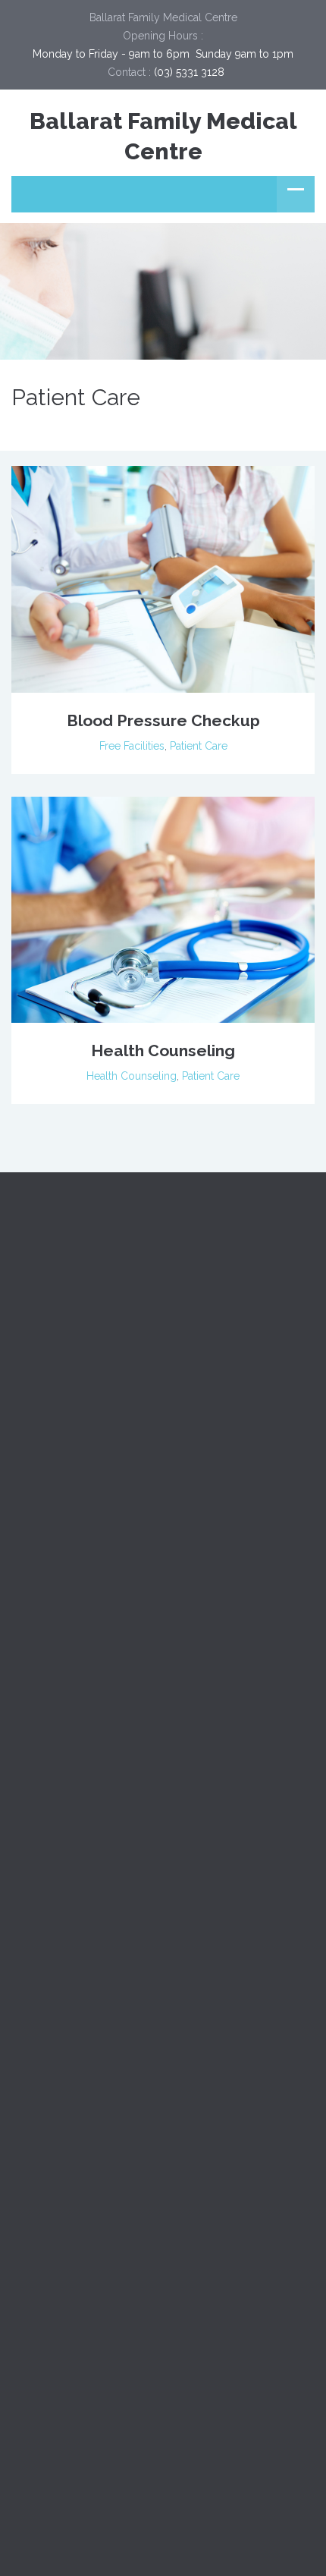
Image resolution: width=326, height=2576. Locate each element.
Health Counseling (163, 1051)
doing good (268, 2397)
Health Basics (44, 1852)
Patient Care (199, 746)
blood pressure (129, 2362)
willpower (246, 2467)
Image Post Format (58, 2125)
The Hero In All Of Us (63, 2262)
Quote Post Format (58, 2159)
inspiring (247, 2432)
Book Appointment (109, 2022)
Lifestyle (32, 1886)
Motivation (36, 1920)
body (211, 2362)
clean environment (162, 2397)
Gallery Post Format (60, 2194)
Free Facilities (132, 746)
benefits (41, 2362)
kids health (48, 2467)
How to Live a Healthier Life (78, 2228)
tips (183, 2467)
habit (124, 2432)
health (181, 2432)
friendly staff (52, 2432)
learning (124, 2467)
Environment (42, 1818)
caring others (54, 2397)
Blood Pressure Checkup (163, 720)
